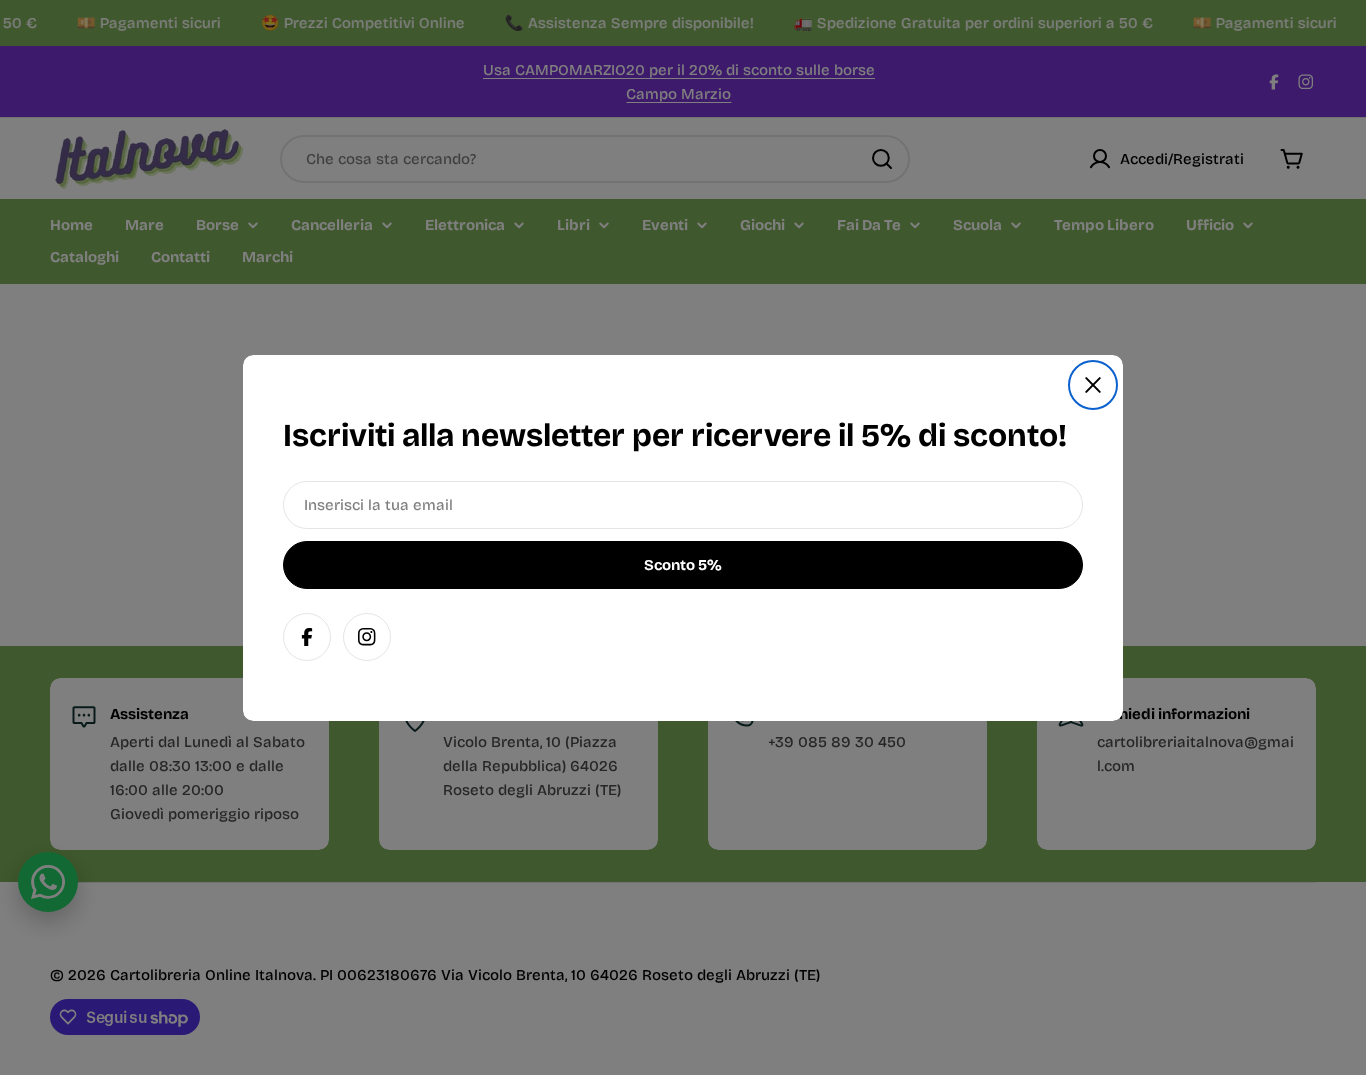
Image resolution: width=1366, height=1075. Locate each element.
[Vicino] (1093, 385)
